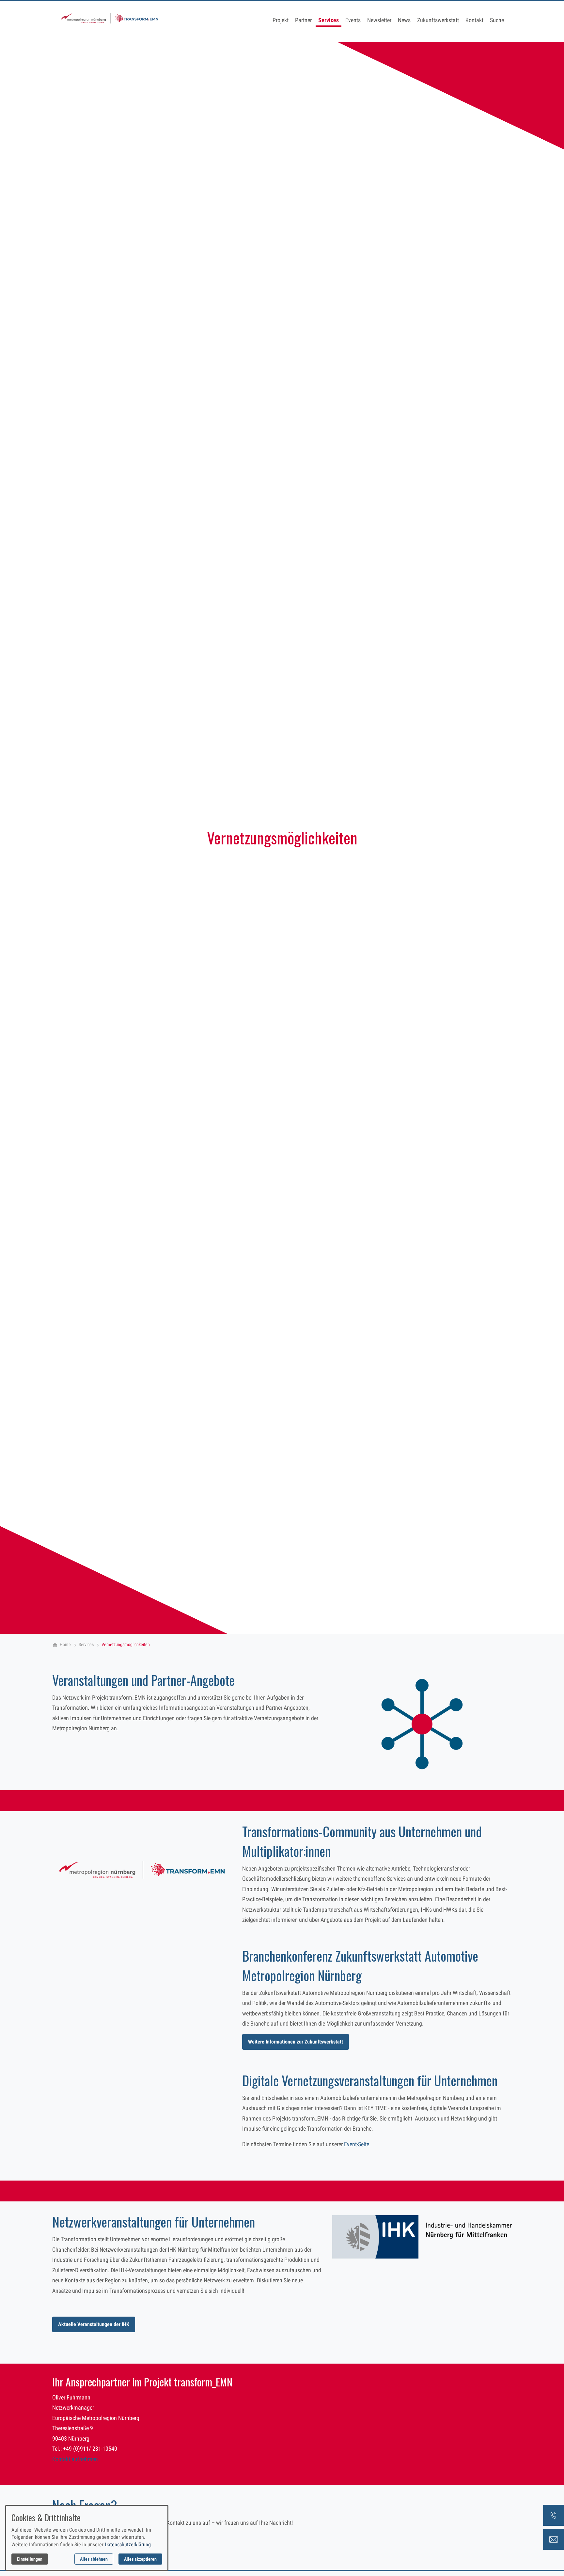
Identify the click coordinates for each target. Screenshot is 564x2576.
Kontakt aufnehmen (75, 2459)
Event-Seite (357, 2144)
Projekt (281, 20)
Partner (303, 20)
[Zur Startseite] (110, 21)
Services (329, 20)
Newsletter (379, 20)
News (404, 20)
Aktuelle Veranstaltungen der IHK (94, 2324)
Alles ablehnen (94, 2559)
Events (353, 20)
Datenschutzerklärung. (128, 2545)
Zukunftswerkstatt (438, 20)
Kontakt (474, 20)
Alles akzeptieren (140, 2559)
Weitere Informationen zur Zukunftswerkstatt (296, 2042)
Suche (497, 20)
